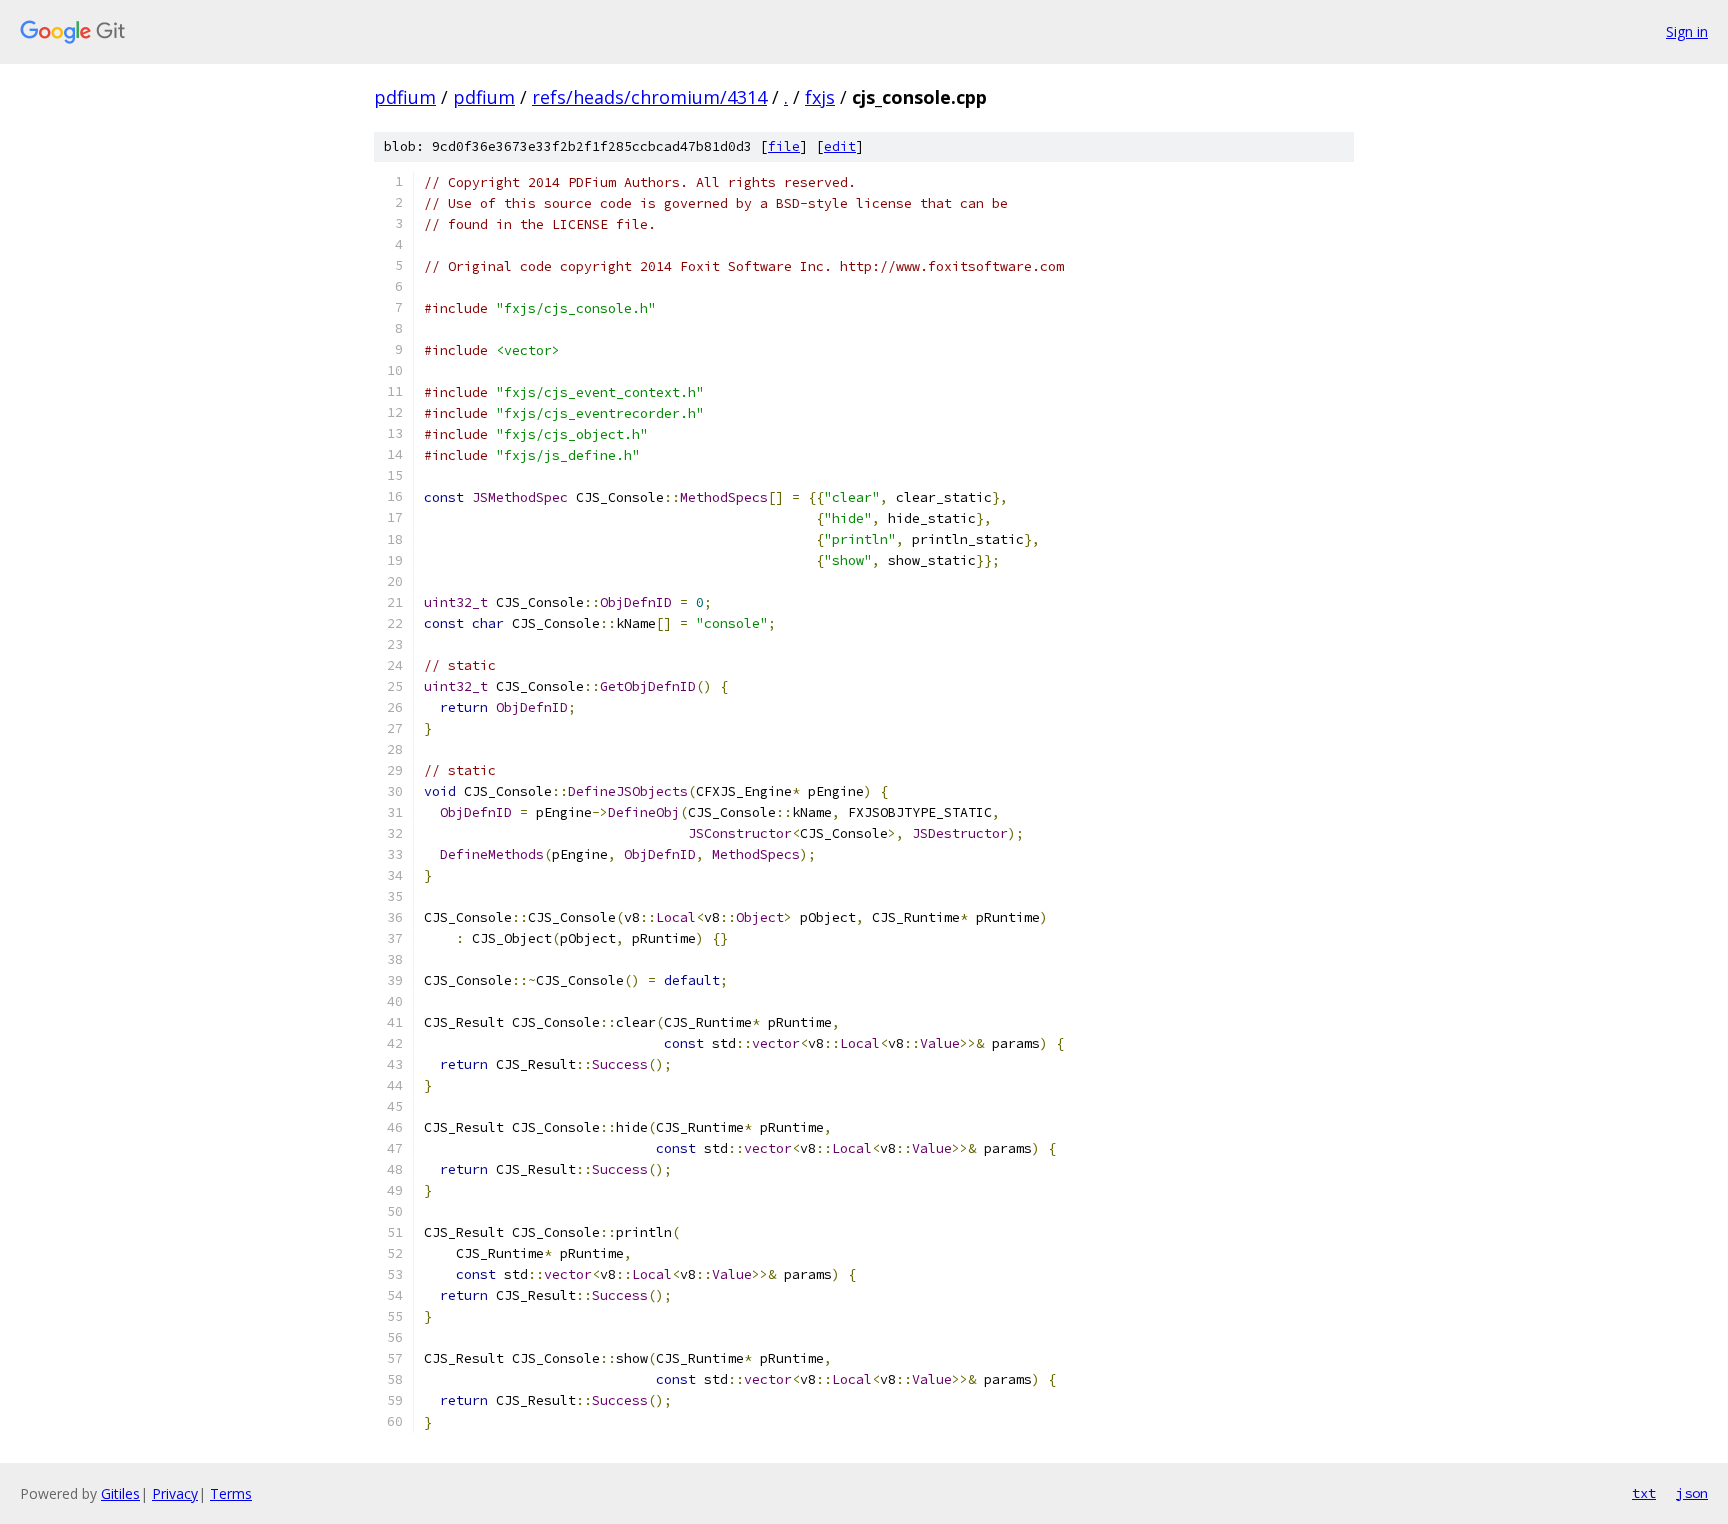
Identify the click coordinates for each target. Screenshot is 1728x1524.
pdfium (405, 97)
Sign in (1687, 31)
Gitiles (120, 1493)
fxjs (820, 97)
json (1692, 1493)
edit (840, 146)
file (784, 146)
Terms (231, 1493)
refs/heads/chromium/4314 (649, 97)
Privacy (175, 1493)
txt (1644, 1493)
